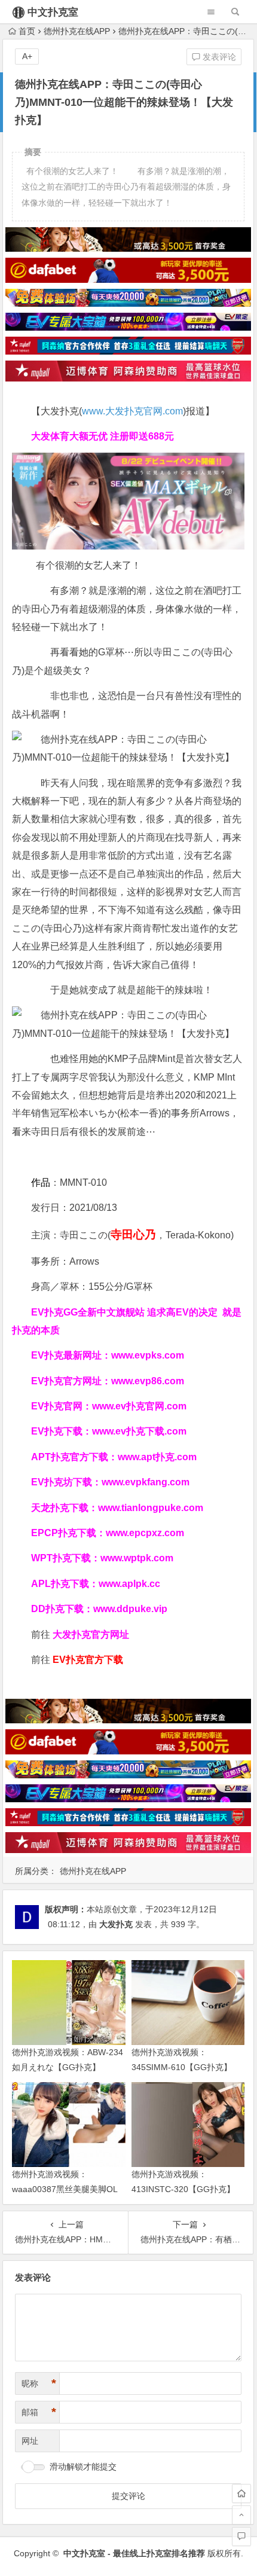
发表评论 (218, 57)
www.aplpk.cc (129, 1584)
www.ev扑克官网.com (139, 1406)
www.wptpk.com (137, 1558)
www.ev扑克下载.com (139, 1431)
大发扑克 (116, 1924)
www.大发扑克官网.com (132, 411)
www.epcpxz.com (145, 1533)
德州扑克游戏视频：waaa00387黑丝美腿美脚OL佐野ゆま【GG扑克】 (65, 2189)
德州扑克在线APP (77, 31)
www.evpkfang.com (146, 1482)
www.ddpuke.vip (130, 1609)
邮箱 (39, 2412)
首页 (27, 31)
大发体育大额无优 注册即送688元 (103, 436)
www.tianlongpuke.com (151, 1508)
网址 (30, 2441)
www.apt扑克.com (158, 1457)
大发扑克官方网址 (91, 1635)
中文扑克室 (53, 12)
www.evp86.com (148, 1381)
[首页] (241, 2493)
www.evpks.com (148, 1355)
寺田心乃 (133, 1234)
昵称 (39, 2383)
